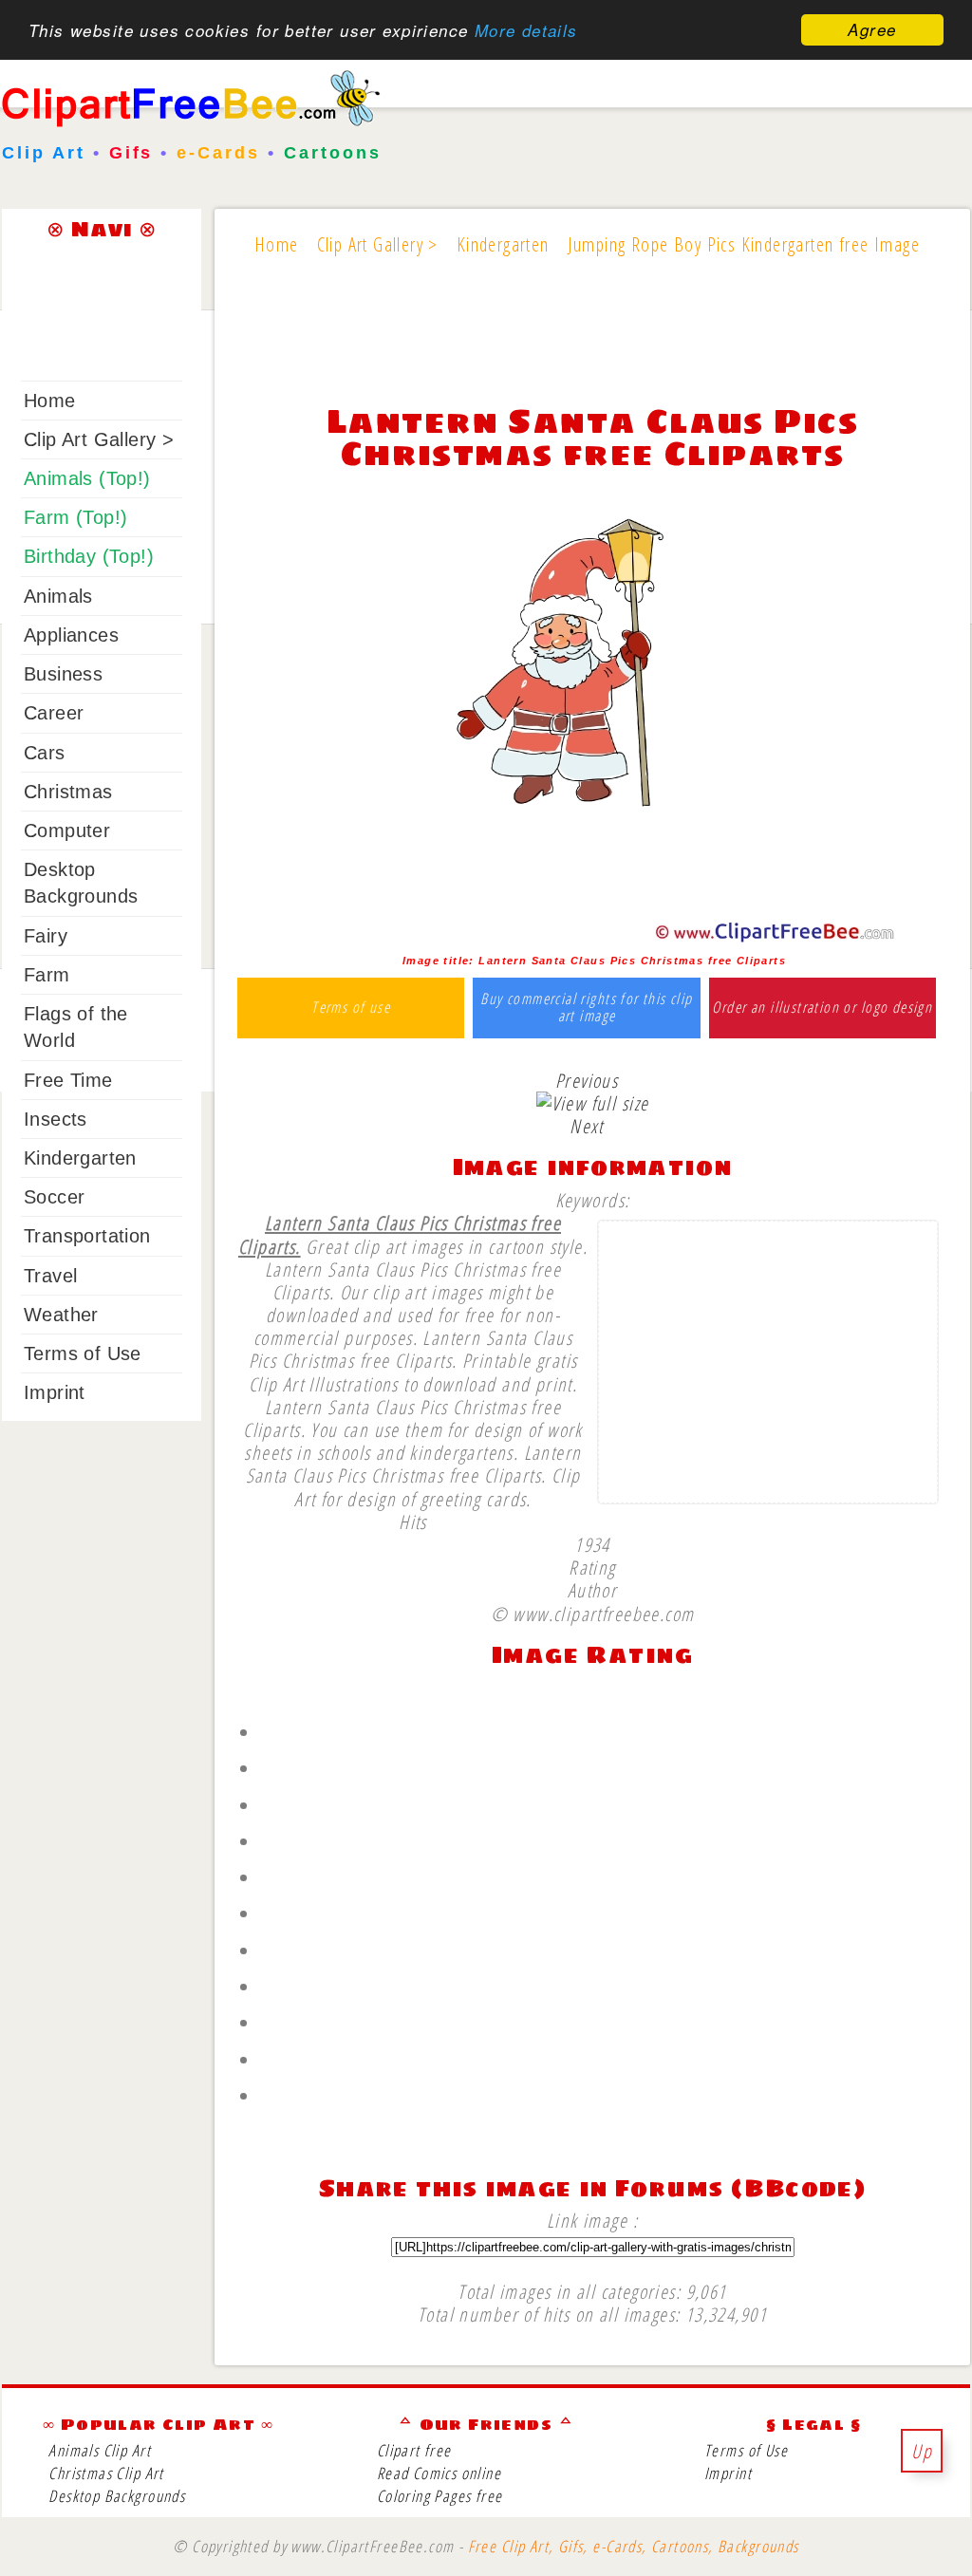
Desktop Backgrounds (117, 2496)
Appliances (71, 635)
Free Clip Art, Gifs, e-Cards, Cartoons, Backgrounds (634, 2546)
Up (922, 2451)
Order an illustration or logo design (822, 1008)
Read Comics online (439, 2473)
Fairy (46, 936)
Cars (45, 753)
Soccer (54, 1197)
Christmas (68, 792)
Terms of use (351, 1008)
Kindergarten (80, 1158)
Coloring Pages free (440, 2496)
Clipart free (414, 2450)
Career (54, 713)
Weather (61, 1315)
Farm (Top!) (75, 517)
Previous (587, 1080)
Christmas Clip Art (106, 2473)
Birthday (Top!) (89, 556)
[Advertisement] (592, 344)
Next (587, 1126)
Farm (47, 975)
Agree (872, 29)
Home (50, 401)
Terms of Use (83, 1353)
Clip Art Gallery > (99, 439)
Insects (56, 1119)
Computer (67, 831)
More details (526, 30)
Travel (50, 1276)
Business (63, 674)
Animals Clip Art (100, 2450)
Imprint (55, 1392)
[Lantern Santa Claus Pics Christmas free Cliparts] (592, 938)
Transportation (87, 1236)
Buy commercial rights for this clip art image (586, 1008)
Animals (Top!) (87, 478)
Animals (58, 596)
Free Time (68, 1080)
